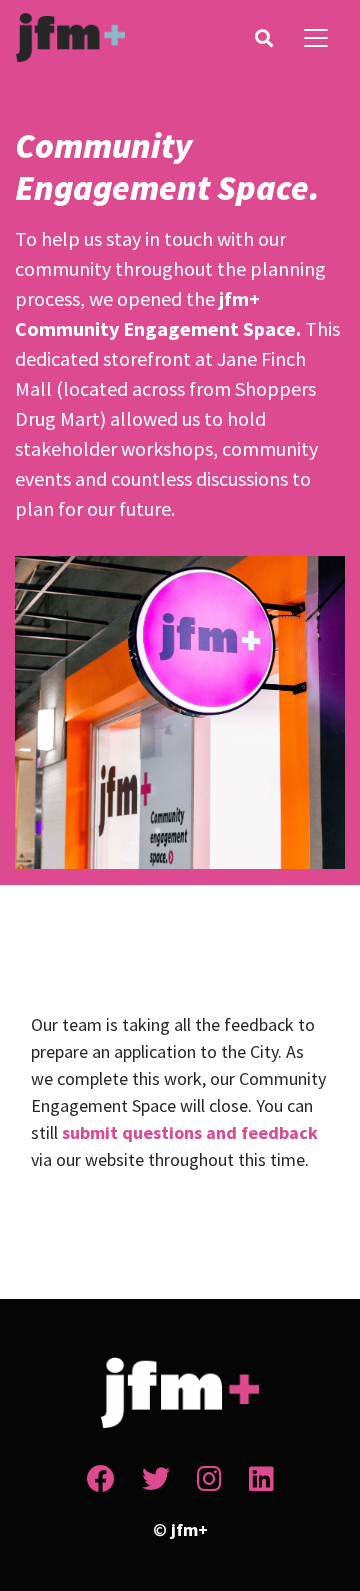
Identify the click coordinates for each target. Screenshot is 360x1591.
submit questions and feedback (190, 1132)
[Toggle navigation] (316, 38)
